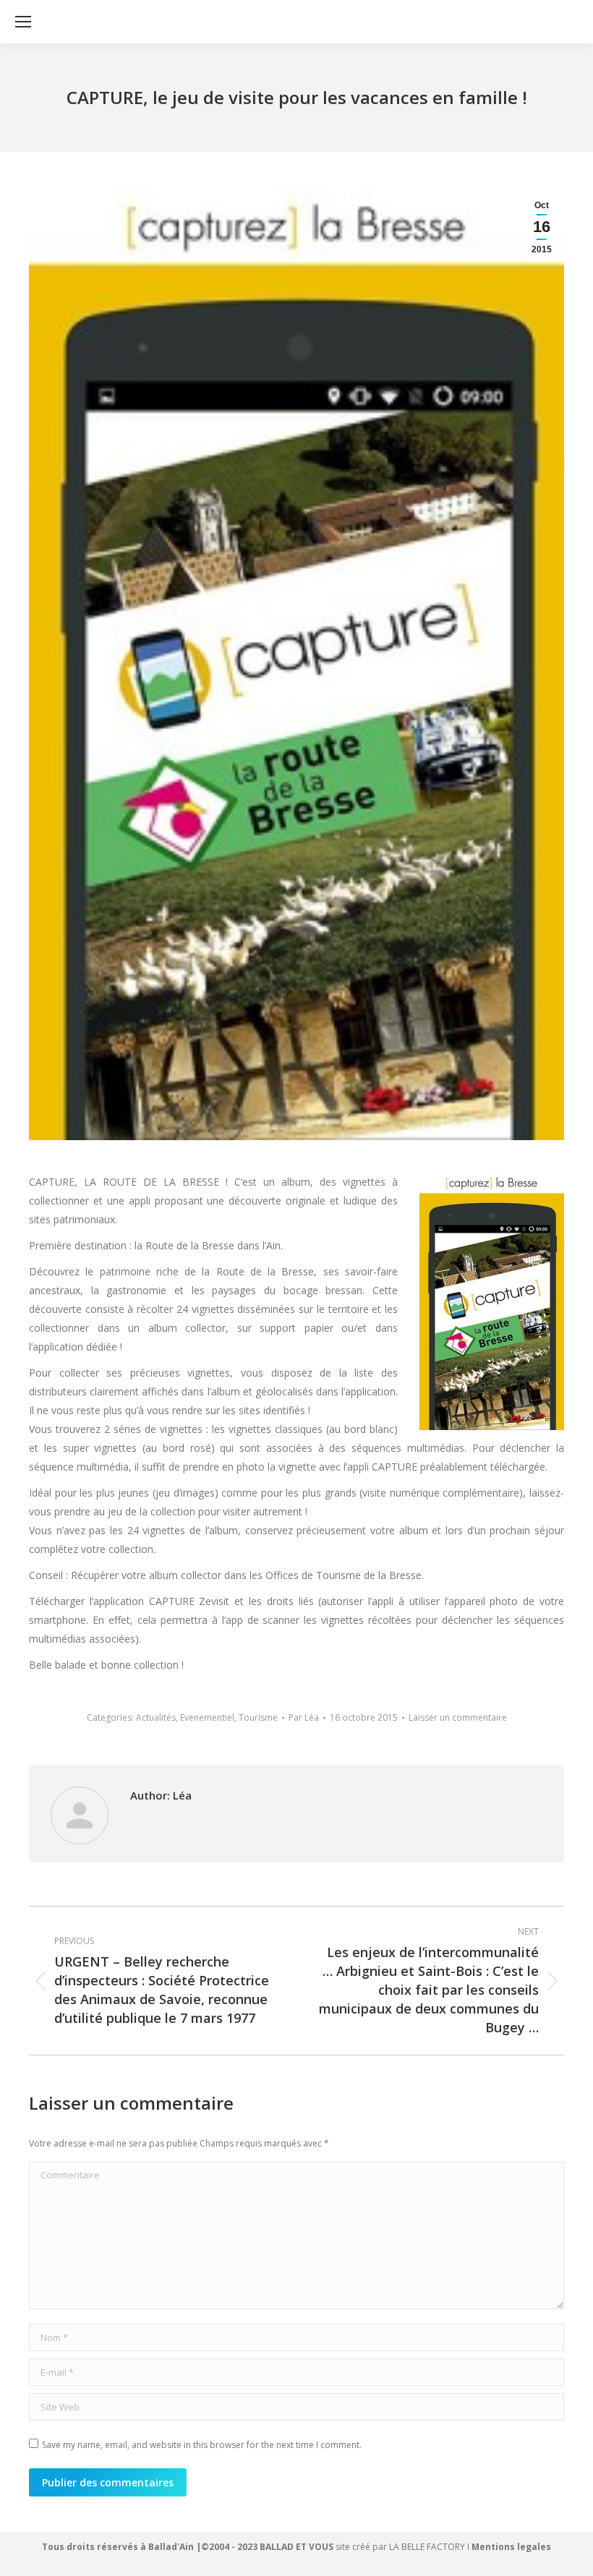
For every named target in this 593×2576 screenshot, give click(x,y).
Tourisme (258, 1717)
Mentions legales (511, 2547)
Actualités (156, 1717)
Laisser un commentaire (458, 1717)
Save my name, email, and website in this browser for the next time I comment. (202, 2445)
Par (304, 1717)
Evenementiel (207, 1717)
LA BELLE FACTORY (427, 2547)
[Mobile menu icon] (23, 22)
